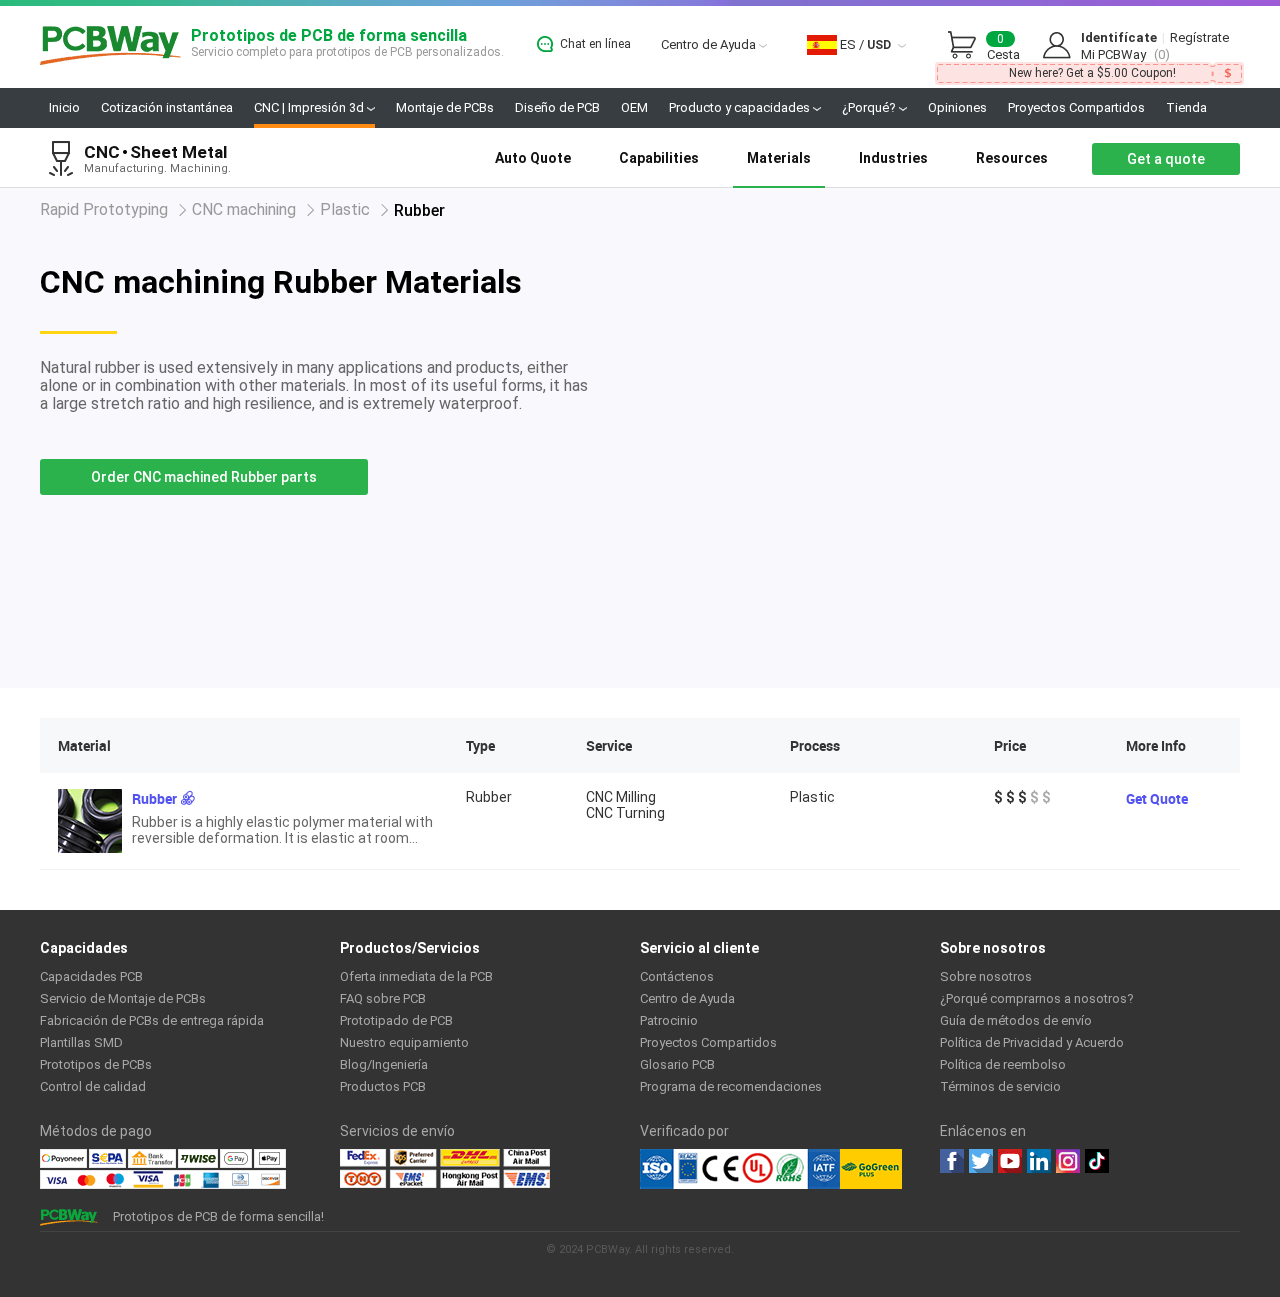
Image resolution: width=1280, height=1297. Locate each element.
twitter (981, 1161)
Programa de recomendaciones (731, 1086)
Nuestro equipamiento (404, 1042)
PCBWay (110, 46)
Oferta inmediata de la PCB (416, 976)
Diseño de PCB (557, 107)
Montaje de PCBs (445, 107)
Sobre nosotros (986, 976)
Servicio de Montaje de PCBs (123, 998)
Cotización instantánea (167, 107)
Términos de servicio (1000, 1086)
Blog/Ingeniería (384, 1064)
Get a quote (1166, 159)
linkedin (1039, 1161)
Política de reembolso (1003, 1064)
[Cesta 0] (967, 46)
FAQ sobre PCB (383, 998)
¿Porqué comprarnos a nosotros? (1037, 998)
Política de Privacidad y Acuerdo (1032, 1042)
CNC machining (244, 209)
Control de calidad (93, 1086)
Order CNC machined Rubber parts (204, 477)
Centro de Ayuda (710, 44)
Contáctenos (677, 976)
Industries (893, 158)
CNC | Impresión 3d (310, 107)
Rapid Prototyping (104, 209)
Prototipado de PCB (396, 1020)
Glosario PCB (677, 1064)
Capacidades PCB (91, 976)
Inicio (64, 107)
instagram (1068, 1161)
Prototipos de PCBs (96, 1064)
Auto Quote (533, 158)
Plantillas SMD (81, 1042)
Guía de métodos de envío (1016, 1020)
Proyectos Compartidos (1076, 107)
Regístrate (1199, 37)
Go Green (871, 1169)
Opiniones (957, 107)
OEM (634, 107)
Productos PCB (383, 1086)
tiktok (1097, 1161)
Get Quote (1157, 798)
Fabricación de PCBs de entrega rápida (152, 1020)
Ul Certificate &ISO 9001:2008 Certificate (740, 1169)
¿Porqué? (870, 107)
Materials (779, 158)
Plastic (345, 209)
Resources (1012, 158)
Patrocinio (669, 1020)
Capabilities (659, 158)
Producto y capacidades (741, 107)
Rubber (154, 798)
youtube (1010, 1161)
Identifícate (1119, 37)
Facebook (952, 1161)
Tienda (1186, 107)
